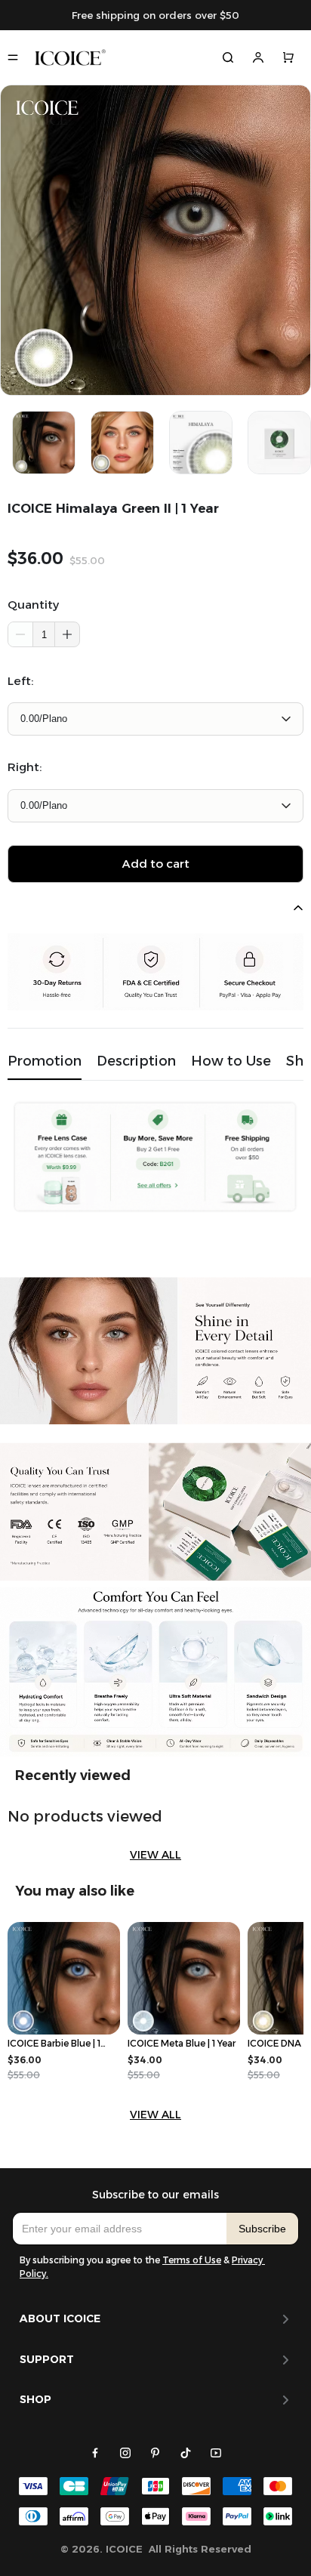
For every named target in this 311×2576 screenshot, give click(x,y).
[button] (67, 634)
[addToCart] (155, 864)
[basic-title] (73, 1775)
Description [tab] (136, 1061)
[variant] (155, 719)
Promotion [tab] (45, 1061)
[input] (120, 2229)
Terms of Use (192, 2260)
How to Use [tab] (231, 1061)
